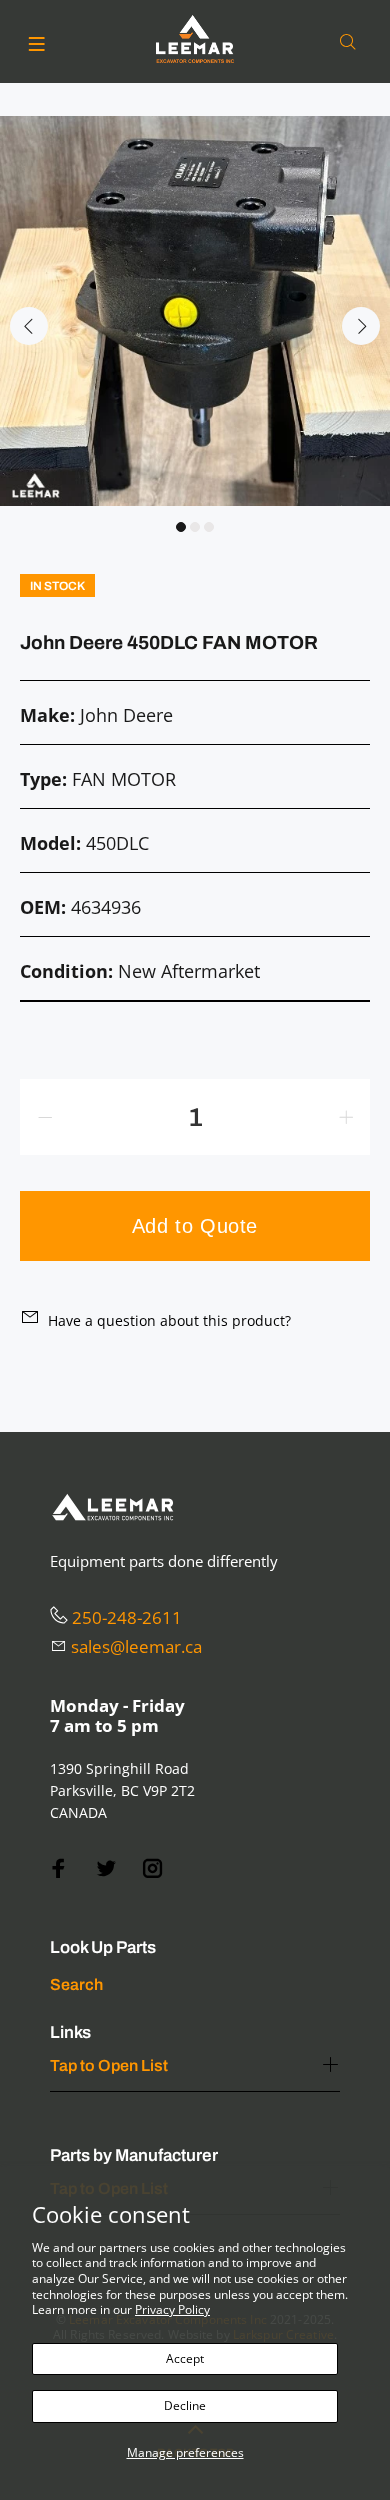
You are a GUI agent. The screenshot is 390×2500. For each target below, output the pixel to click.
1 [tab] (181, 527)
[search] (352, 42)
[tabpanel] (195, 311)
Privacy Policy (172, 2309)
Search (76, 1984)
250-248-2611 (127, 1617)
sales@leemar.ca (136, 1646)
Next (361, 326)
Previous (29, 326)
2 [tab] (195, 527)
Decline (185, 2405)
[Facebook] (59, 1868)
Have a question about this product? (169, 1320)
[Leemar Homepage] (195, 39)
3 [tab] (209, 527)
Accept (185, 2358)
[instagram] (153, 1868)
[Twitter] (106, 1868)
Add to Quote (195, 1226)
